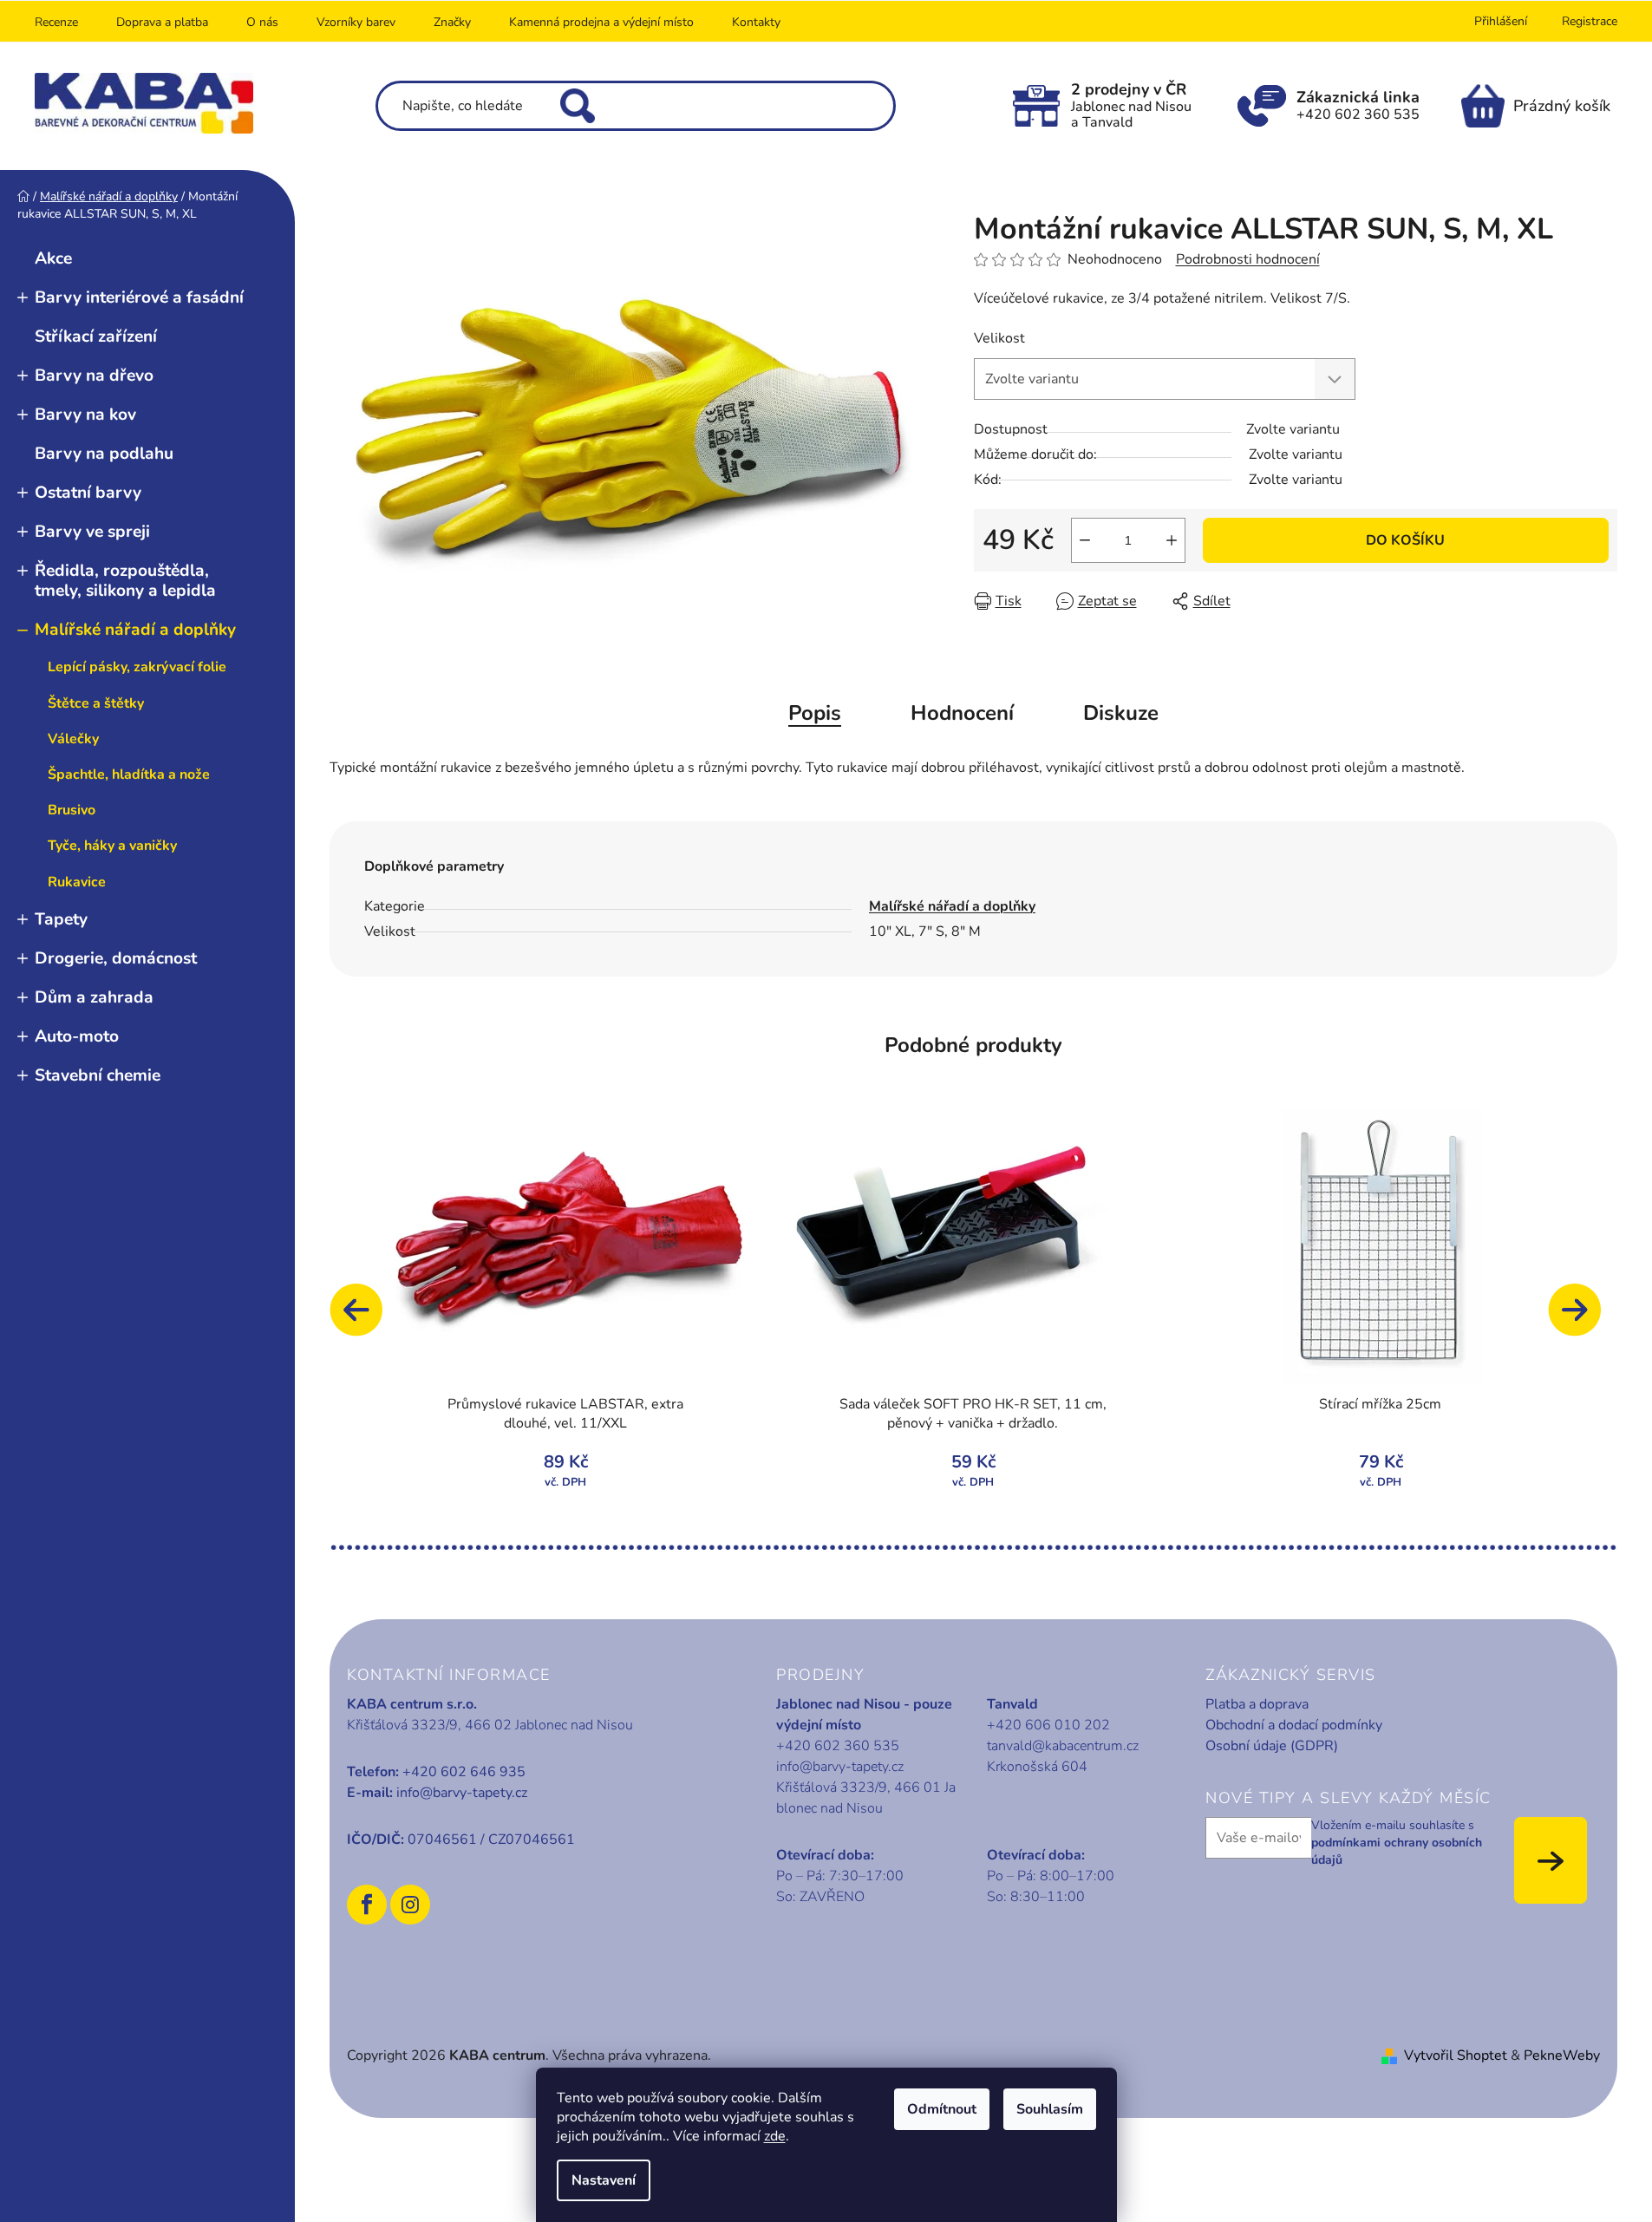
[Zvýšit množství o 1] (1172, 540)
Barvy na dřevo (94, 376)
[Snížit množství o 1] (1085, 540)
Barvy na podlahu (104, 454)
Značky (452, 22)
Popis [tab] (815, 713)
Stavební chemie (98, 1075)
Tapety (61, 919)
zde (775, 2136)
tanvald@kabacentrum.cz (1063, 1746)
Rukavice (77, 882)
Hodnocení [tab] (962, 713)
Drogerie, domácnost (116, 958)
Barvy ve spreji (92, 532)
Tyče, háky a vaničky (112, 846)
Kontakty (756, 22)
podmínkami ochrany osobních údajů (1397, 1851)
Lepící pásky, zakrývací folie (137, 667)
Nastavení (604, 2180)
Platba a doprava (1257, 1704)
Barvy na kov (85, 415)
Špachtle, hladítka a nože (129, 774)
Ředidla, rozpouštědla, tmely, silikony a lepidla (125, 581)
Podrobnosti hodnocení (1248, 259)
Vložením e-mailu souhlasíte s (1397, 1843)
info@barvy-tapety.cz (462, 1793)
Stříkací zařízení (96, 337)
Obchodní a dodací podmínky (1294, 1725)
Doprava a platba (162, 22)
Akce (53, 258)
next (1583, 1318)
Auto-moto (77, 1036)
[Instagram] (410, 1905)
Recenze (56, 22)
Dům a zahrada (94, 997)
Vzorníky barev (356, 22)
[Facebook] (367, 1905)
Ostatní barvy (88, 493)
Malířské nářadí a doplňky (135, 630)
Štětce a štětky (96, 703)
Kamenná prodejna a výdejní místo (601, 22)
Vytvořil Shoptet (1456, 2055)
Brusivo (72, 810)
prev (364, 1318)
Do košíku (1405, 540)
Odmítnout (942, 2109)
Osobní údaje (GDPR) (1272, 1746)
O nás (262, 22)
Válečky (73, 739)
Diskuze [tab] (1121, 713)
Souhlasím (1050, 2109)
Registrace (1590, 21)
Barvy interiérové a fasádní (139, 297)
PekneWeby (1562, 2055)
